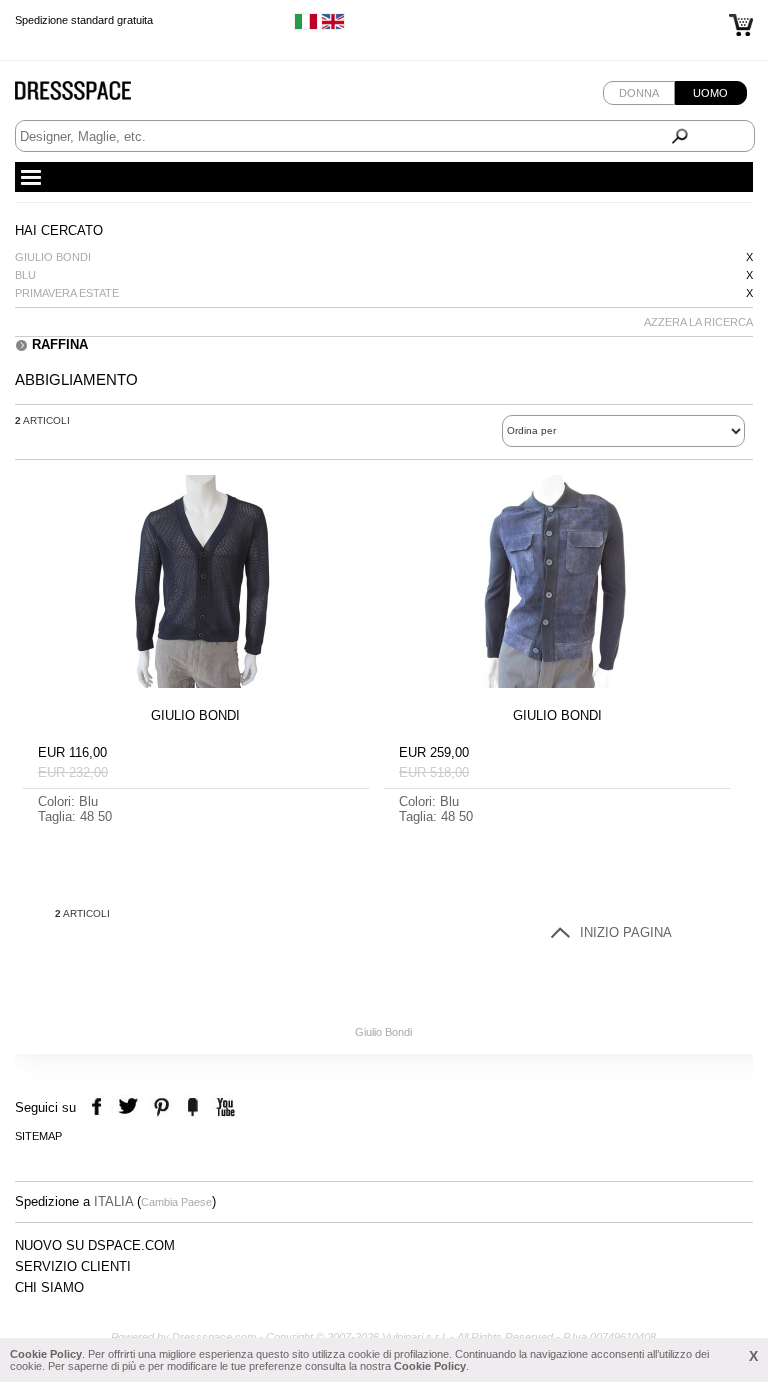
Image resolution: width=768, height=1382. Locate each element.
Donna (639, 93)
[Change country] (306, 26)
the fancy (192, 1107)
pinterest (161, 1107)
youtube (223, 1107)
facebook (99, 1107)
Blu (25, 275)
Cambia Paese (176, 1202)
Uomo (710, 93)
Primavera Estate (67, 293)
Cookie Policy (46, 1354)
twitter (130, 1107)
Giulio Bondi (53, 257)
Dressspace (92, 95)
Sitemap (38, 1136)
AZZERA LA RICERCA (698, 322)
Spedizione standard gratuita (84, 20)
